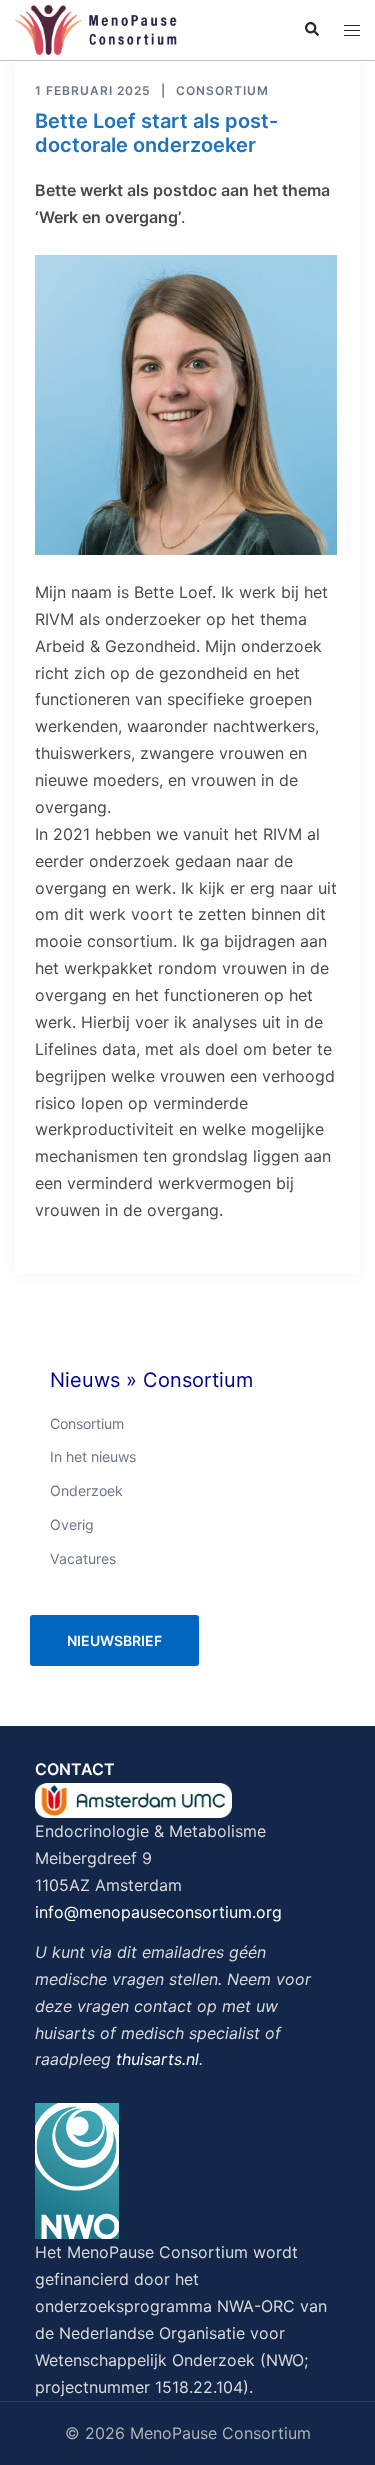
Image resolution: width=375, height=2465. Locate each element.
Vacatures (83, 1558)
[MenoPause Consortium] (96, 28)
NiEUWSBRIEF (114, 1640)
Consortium (222, 90)
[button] (311, 30)
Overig (72, 1524)
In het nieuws (93, 1456)
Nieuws (85, 1380)
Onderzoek (86, 1490)
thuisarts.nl (157, 2059)
